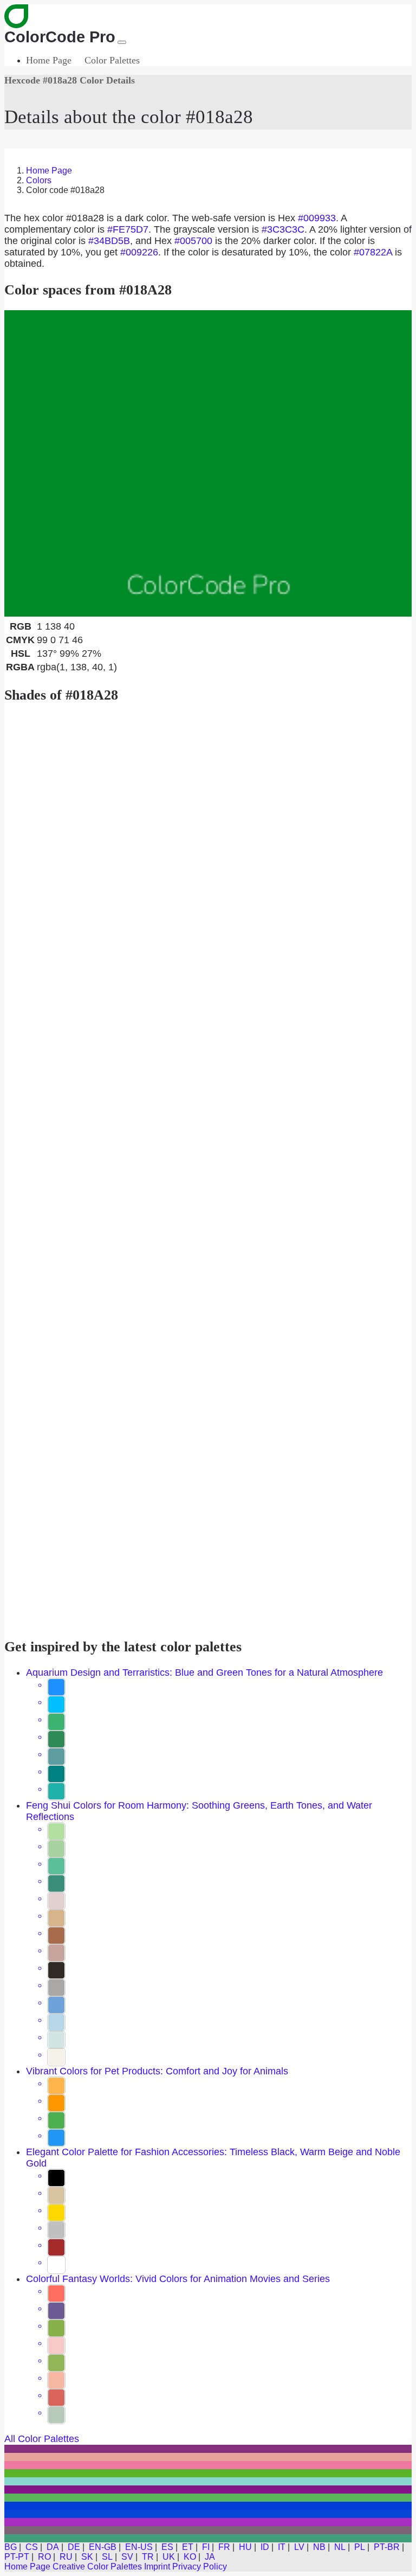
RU (66, 2557)
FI (206, 2547)
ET (188, 2547)
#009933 (317, 218)
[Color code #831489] (208, 2490)
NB (319, 2547)
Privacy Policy (200, 2567)
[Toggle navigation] (122, 42)
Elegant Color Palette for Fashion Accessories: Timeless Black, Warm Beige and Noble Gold (213, 2158)
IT (282, 2547)
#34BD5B (109, 241)
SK (87, 2557)
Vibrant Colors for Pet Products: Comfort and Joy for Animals (157, 2071)
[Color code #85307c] (208, 2449)
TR (148, 2557)
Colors (39, 180)
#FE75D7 (128, 229)
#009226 (139, 252)
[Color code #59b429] (208, 2473)
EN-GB (103, 2547)
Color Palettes (112, 60)
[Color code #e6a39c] (208, 2457)
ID (265, 2547)
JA (210, 2557)
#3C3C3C (283, 229)
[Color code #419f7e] (208, 2538)
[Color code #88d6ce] (208, 2481)
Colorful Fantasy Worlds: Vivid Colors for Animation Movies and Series (178, 2279)
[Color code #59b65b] (208, 2498)
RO (44, 2557)
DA (53, 2547)
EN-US (139, 2547)
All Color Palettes (42, 2439)
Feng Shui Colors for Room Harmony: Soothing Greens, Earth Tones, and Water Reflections (199, 1811)
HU (245, 2547)
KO (190, 2557)
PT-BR (387, 2547)
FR (224, 2547)
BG (11, 2547)
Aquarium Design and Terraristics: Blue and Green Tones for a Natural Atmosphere (204, 1673)
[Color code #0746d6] (208, 2514)
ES (167, 2547)
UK (169, 2557)
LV (299, 2547)
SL (107, 2557)
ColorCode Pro (60, 37)
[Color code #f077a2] (208, 2465)
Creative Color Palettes (97, 2567)
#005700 (193, 241)
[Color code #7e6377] (208, 2530)
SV (127, 2557)
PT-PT (17, 2557)
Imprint (157, 2567)
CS (32, 2547)
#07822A (373, 252)
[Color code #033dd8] (208, 2506)
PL (360, 2547)
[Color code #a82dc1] (208, 2522)
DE (74, 2547)
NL (340, 2547)
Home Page (49, 60)
